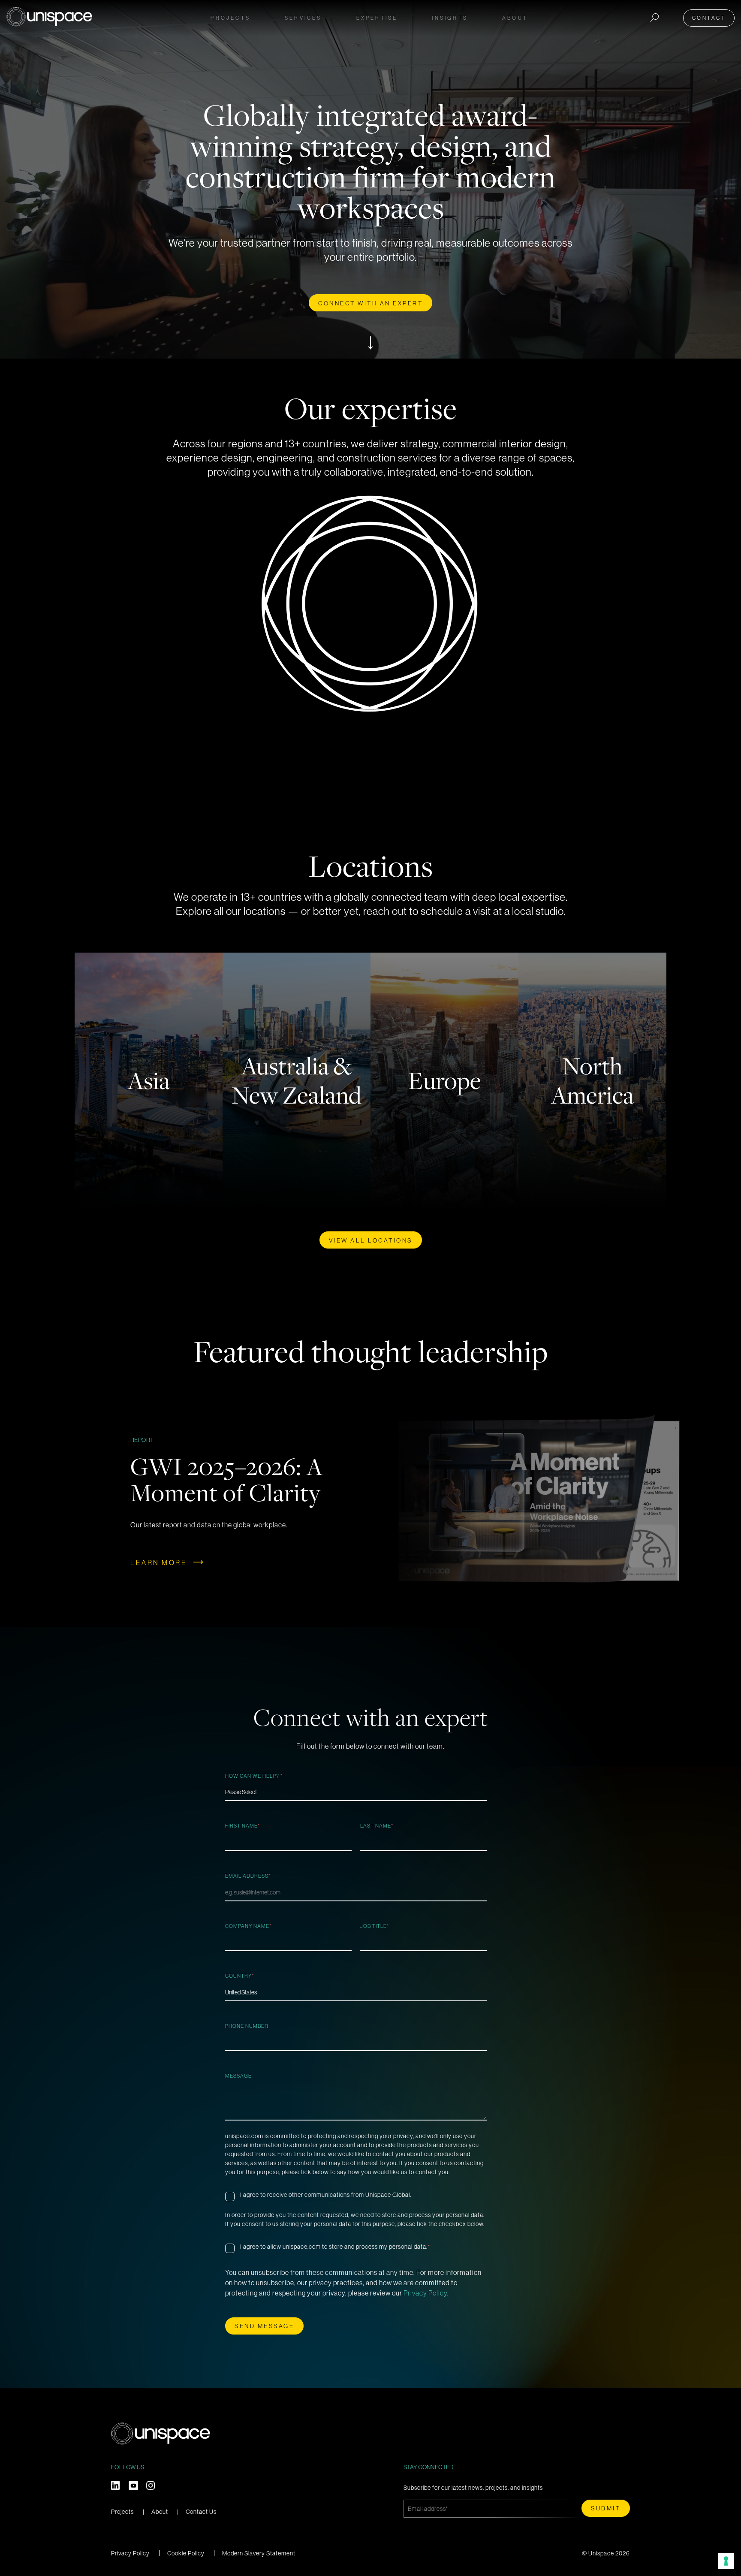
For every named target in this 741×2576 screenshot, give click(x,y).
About (160, 2512)
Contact (709, 18)
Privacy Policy (425, 2293)
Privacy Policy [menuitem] (130, 2553)
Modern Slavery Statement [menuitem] (259, 2553)
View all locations (371, 1240)
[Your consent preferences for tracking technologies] (726, 2561)
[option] (370, 1501)
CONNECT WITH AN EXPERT (370, 303)
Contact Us (201, 2512)
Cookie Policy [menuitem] (186, 2553)
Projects (230, 18)
